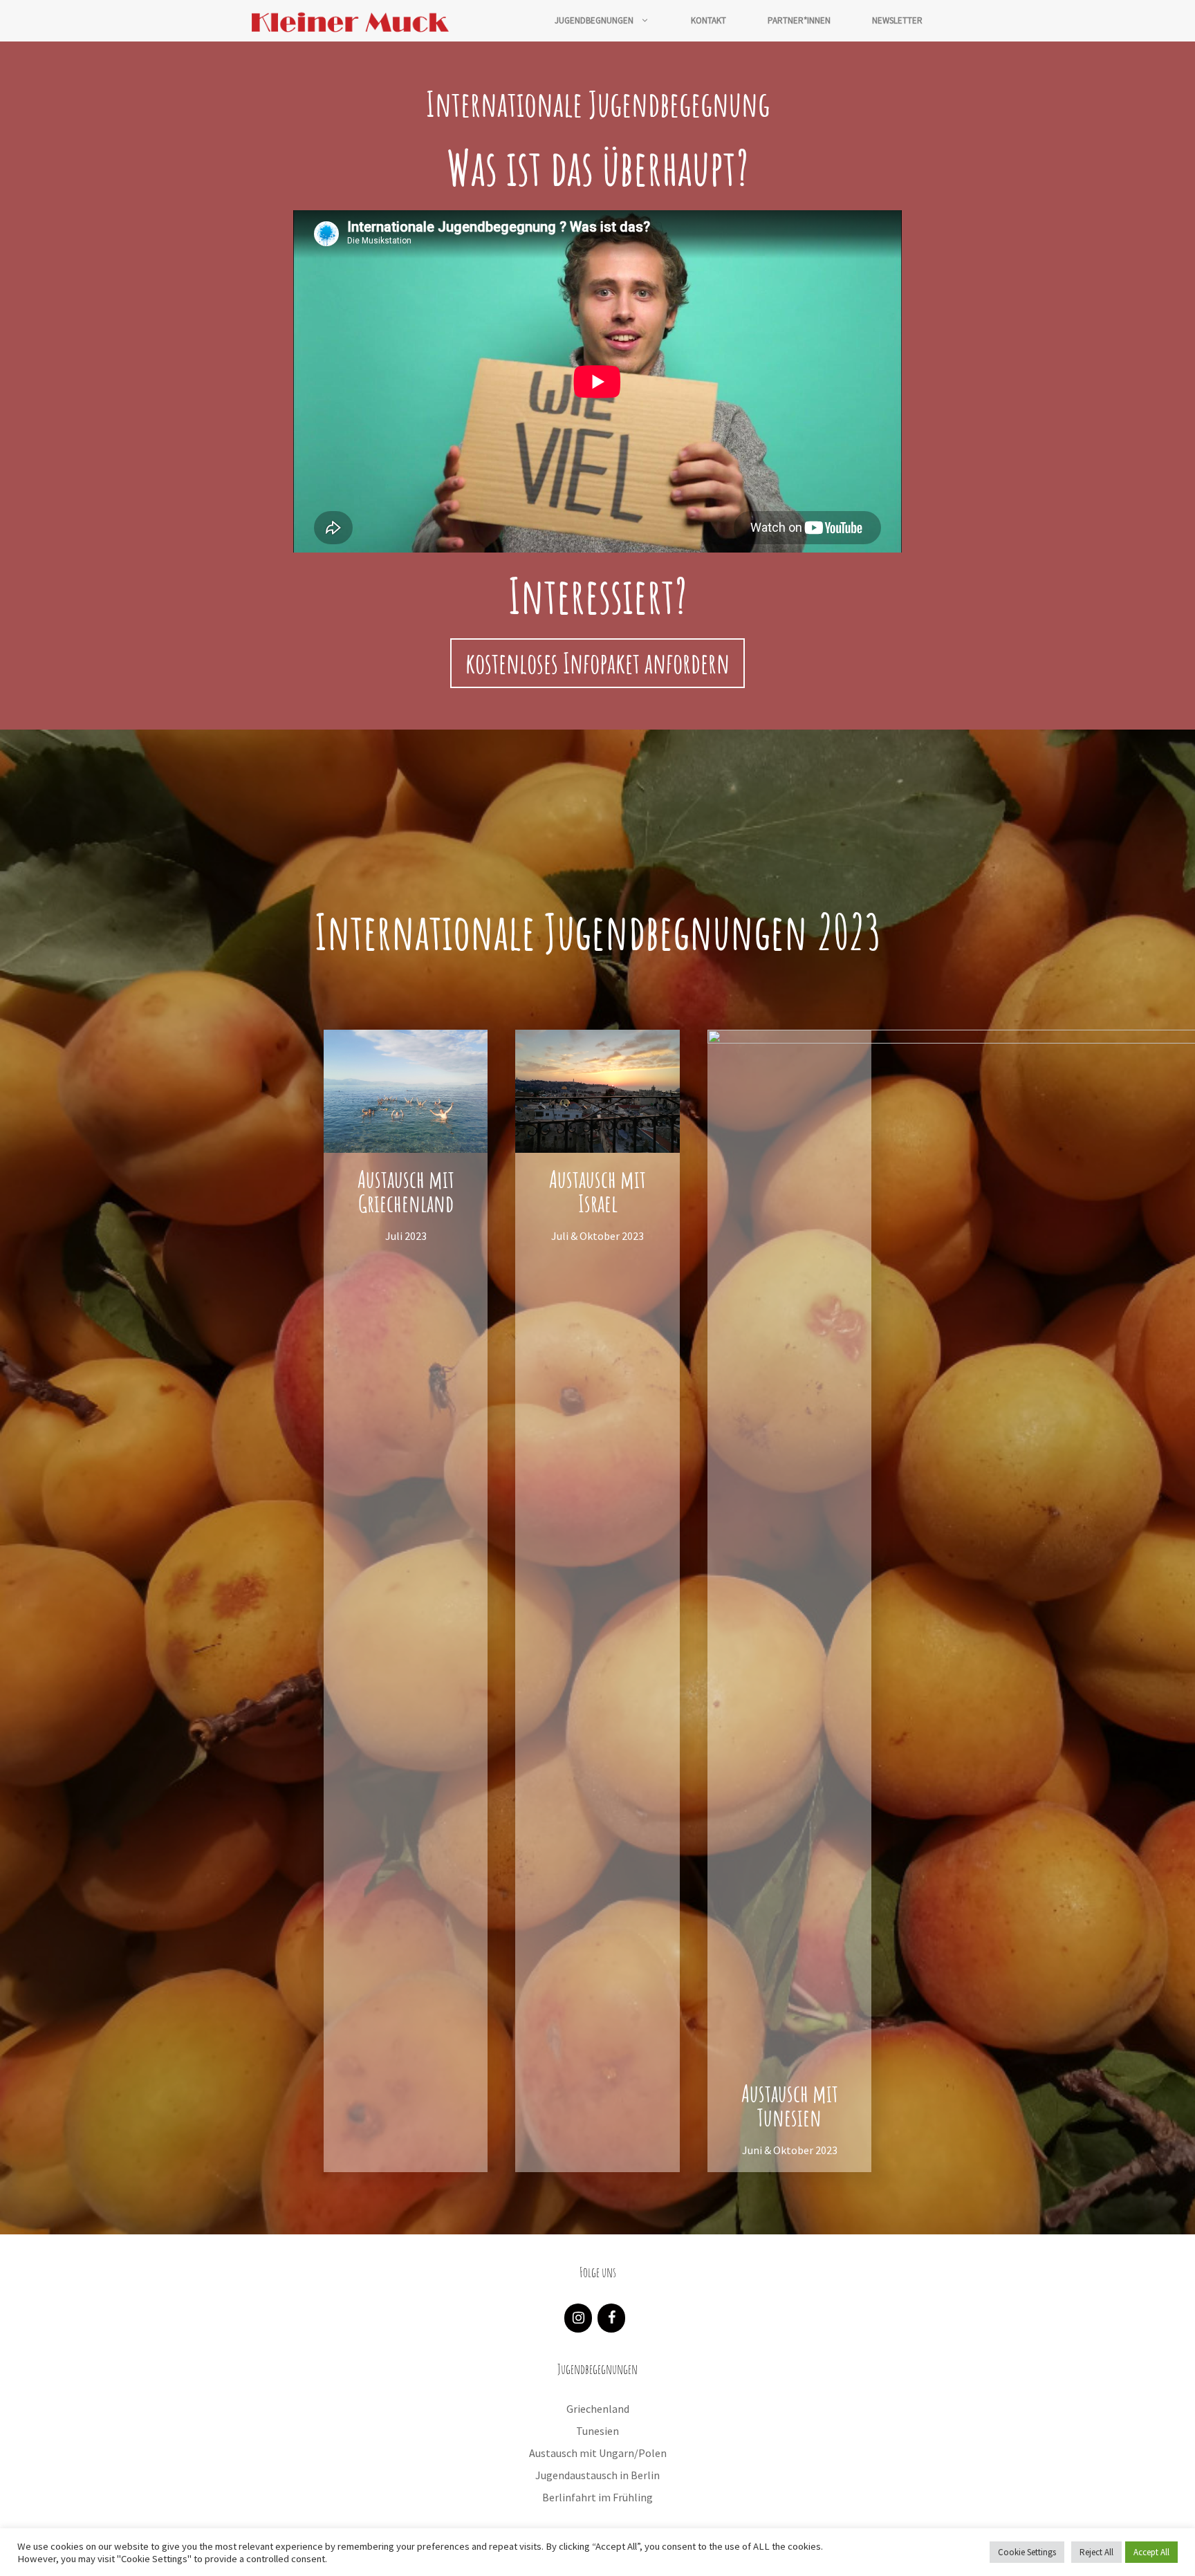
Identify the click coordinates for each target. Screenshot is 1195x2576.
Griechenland (598, 2409)
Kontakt (708, 20)
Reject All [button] (1096, 2552)
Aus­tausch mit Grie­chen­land (406, 1191)
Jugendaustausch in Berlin (597, 2475)
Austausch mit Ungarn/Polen (598, 2453)
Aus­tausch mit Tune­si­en (790, 2105)
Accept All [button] (1151, 2552)
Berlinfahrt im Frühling (597, 2497)
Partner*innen (799, 20)
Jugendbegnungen (594, 20)
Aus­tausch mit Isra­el (597, 1191)
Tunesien (597, 2431)
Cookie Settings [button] (1027, 2552)
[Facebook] (611, 2318)
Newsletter (897, 20)
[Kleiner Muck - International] (351, 21)
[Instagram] (578, 2318)
